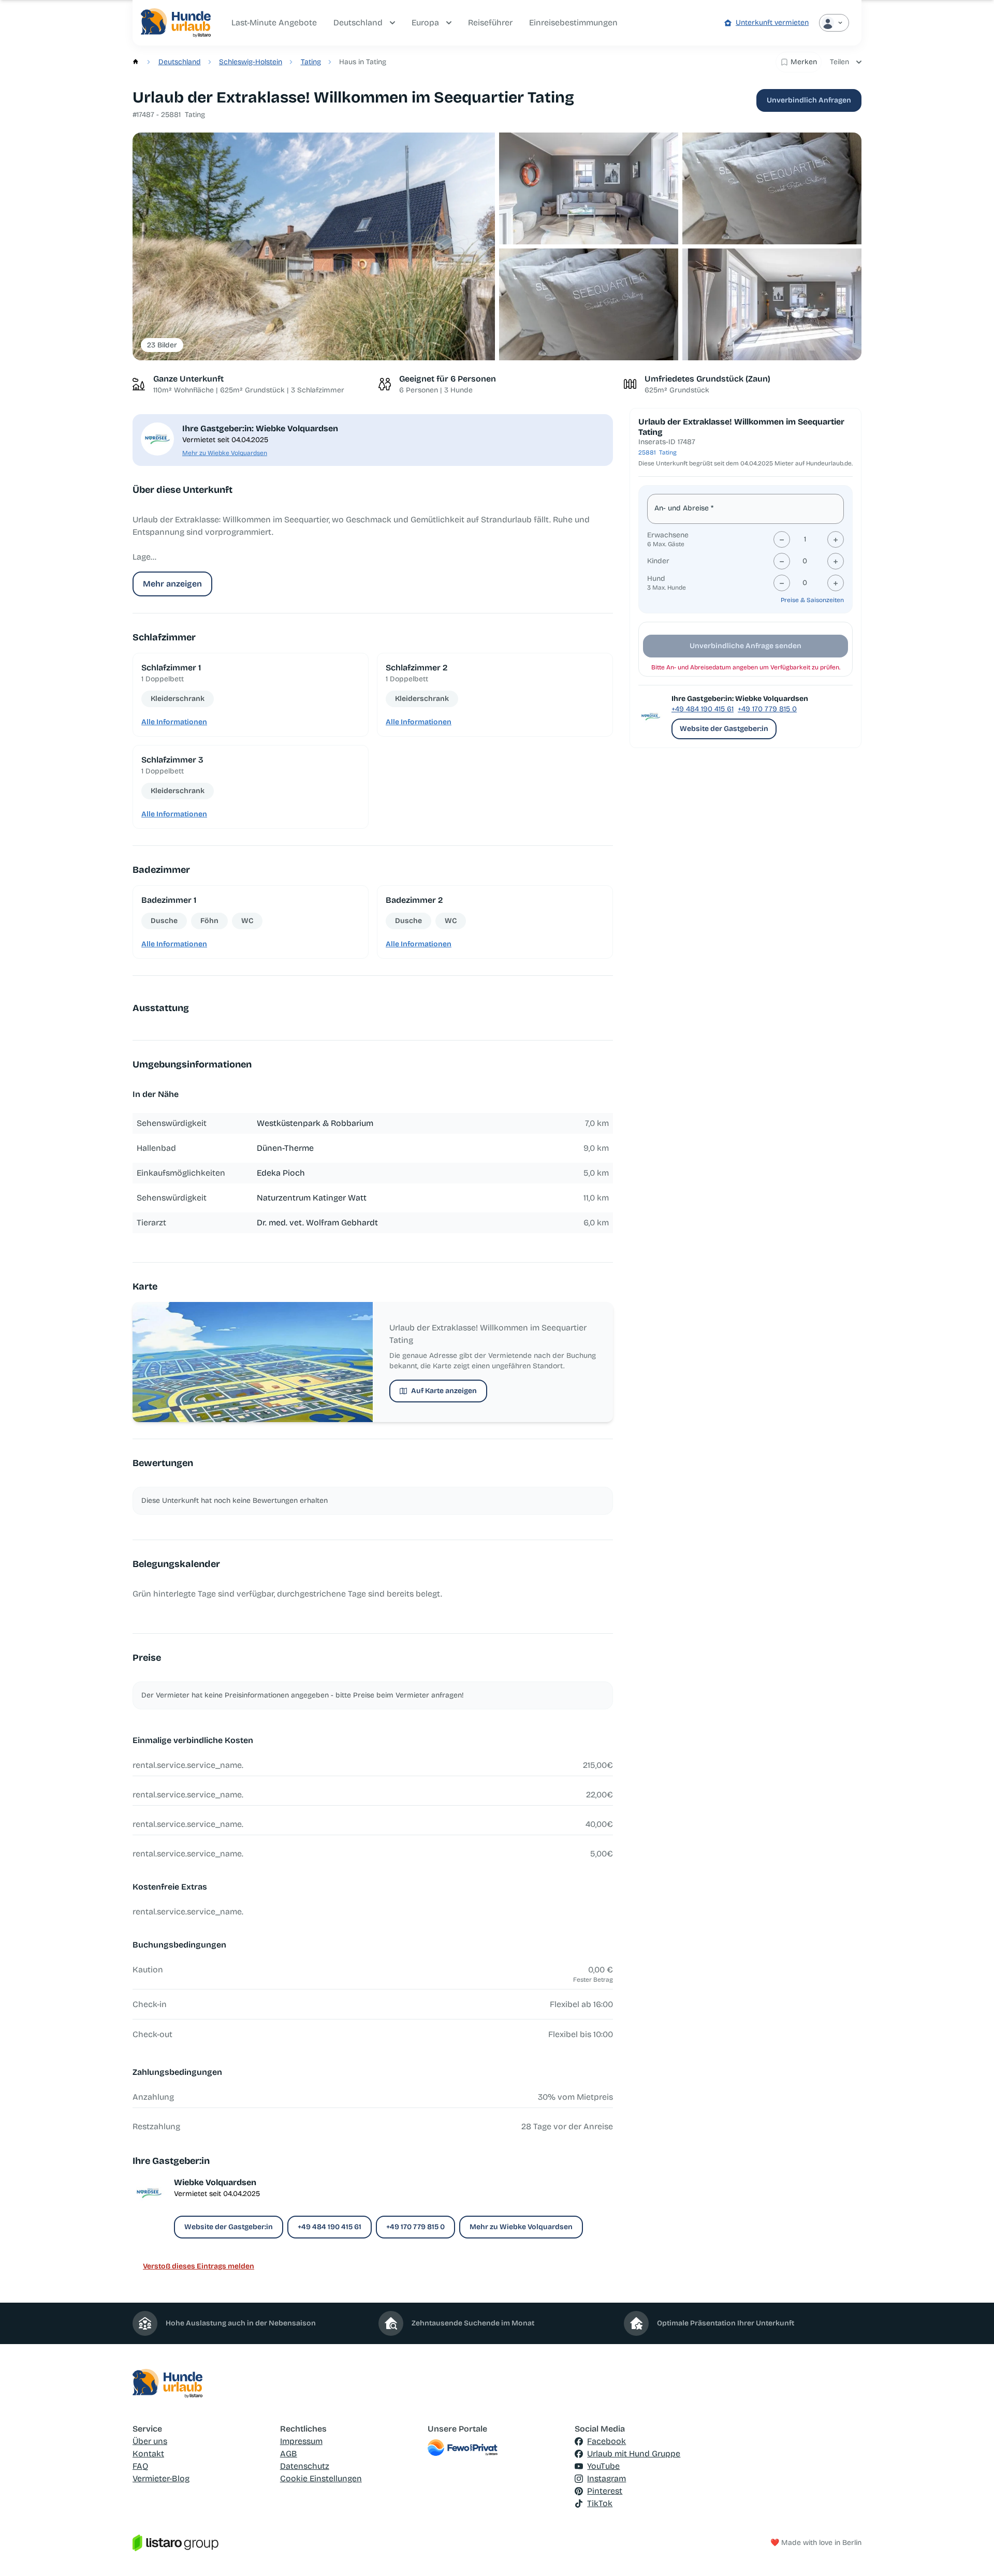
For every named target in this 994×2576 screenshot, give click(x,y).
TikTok (600, 2503)
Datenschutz (305, 2466)
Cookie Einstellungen (321, 2478)
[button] (314, 247)
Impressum (301, 2441)
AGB (289, 2454)
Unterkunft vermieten (772, 23)
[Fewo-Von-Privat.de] (497, 2448)
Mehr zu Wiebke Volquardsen (225, 453)
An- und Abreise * (684, 508)
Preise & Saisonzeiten (812, 600)
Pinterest (605, 2491)
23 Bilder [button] (162, 345)
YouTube (603, 2466)
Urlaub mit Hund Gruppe (634, 2454)
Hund (656, 579)
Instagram (606, 2478)
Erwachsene (668, 535)
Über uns (150, 2441)
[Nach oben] (971, 2553)
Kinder (658, 561)
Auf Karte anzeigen (444, 1391)
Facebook (606, 2441)
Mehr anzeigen (172, 584)
